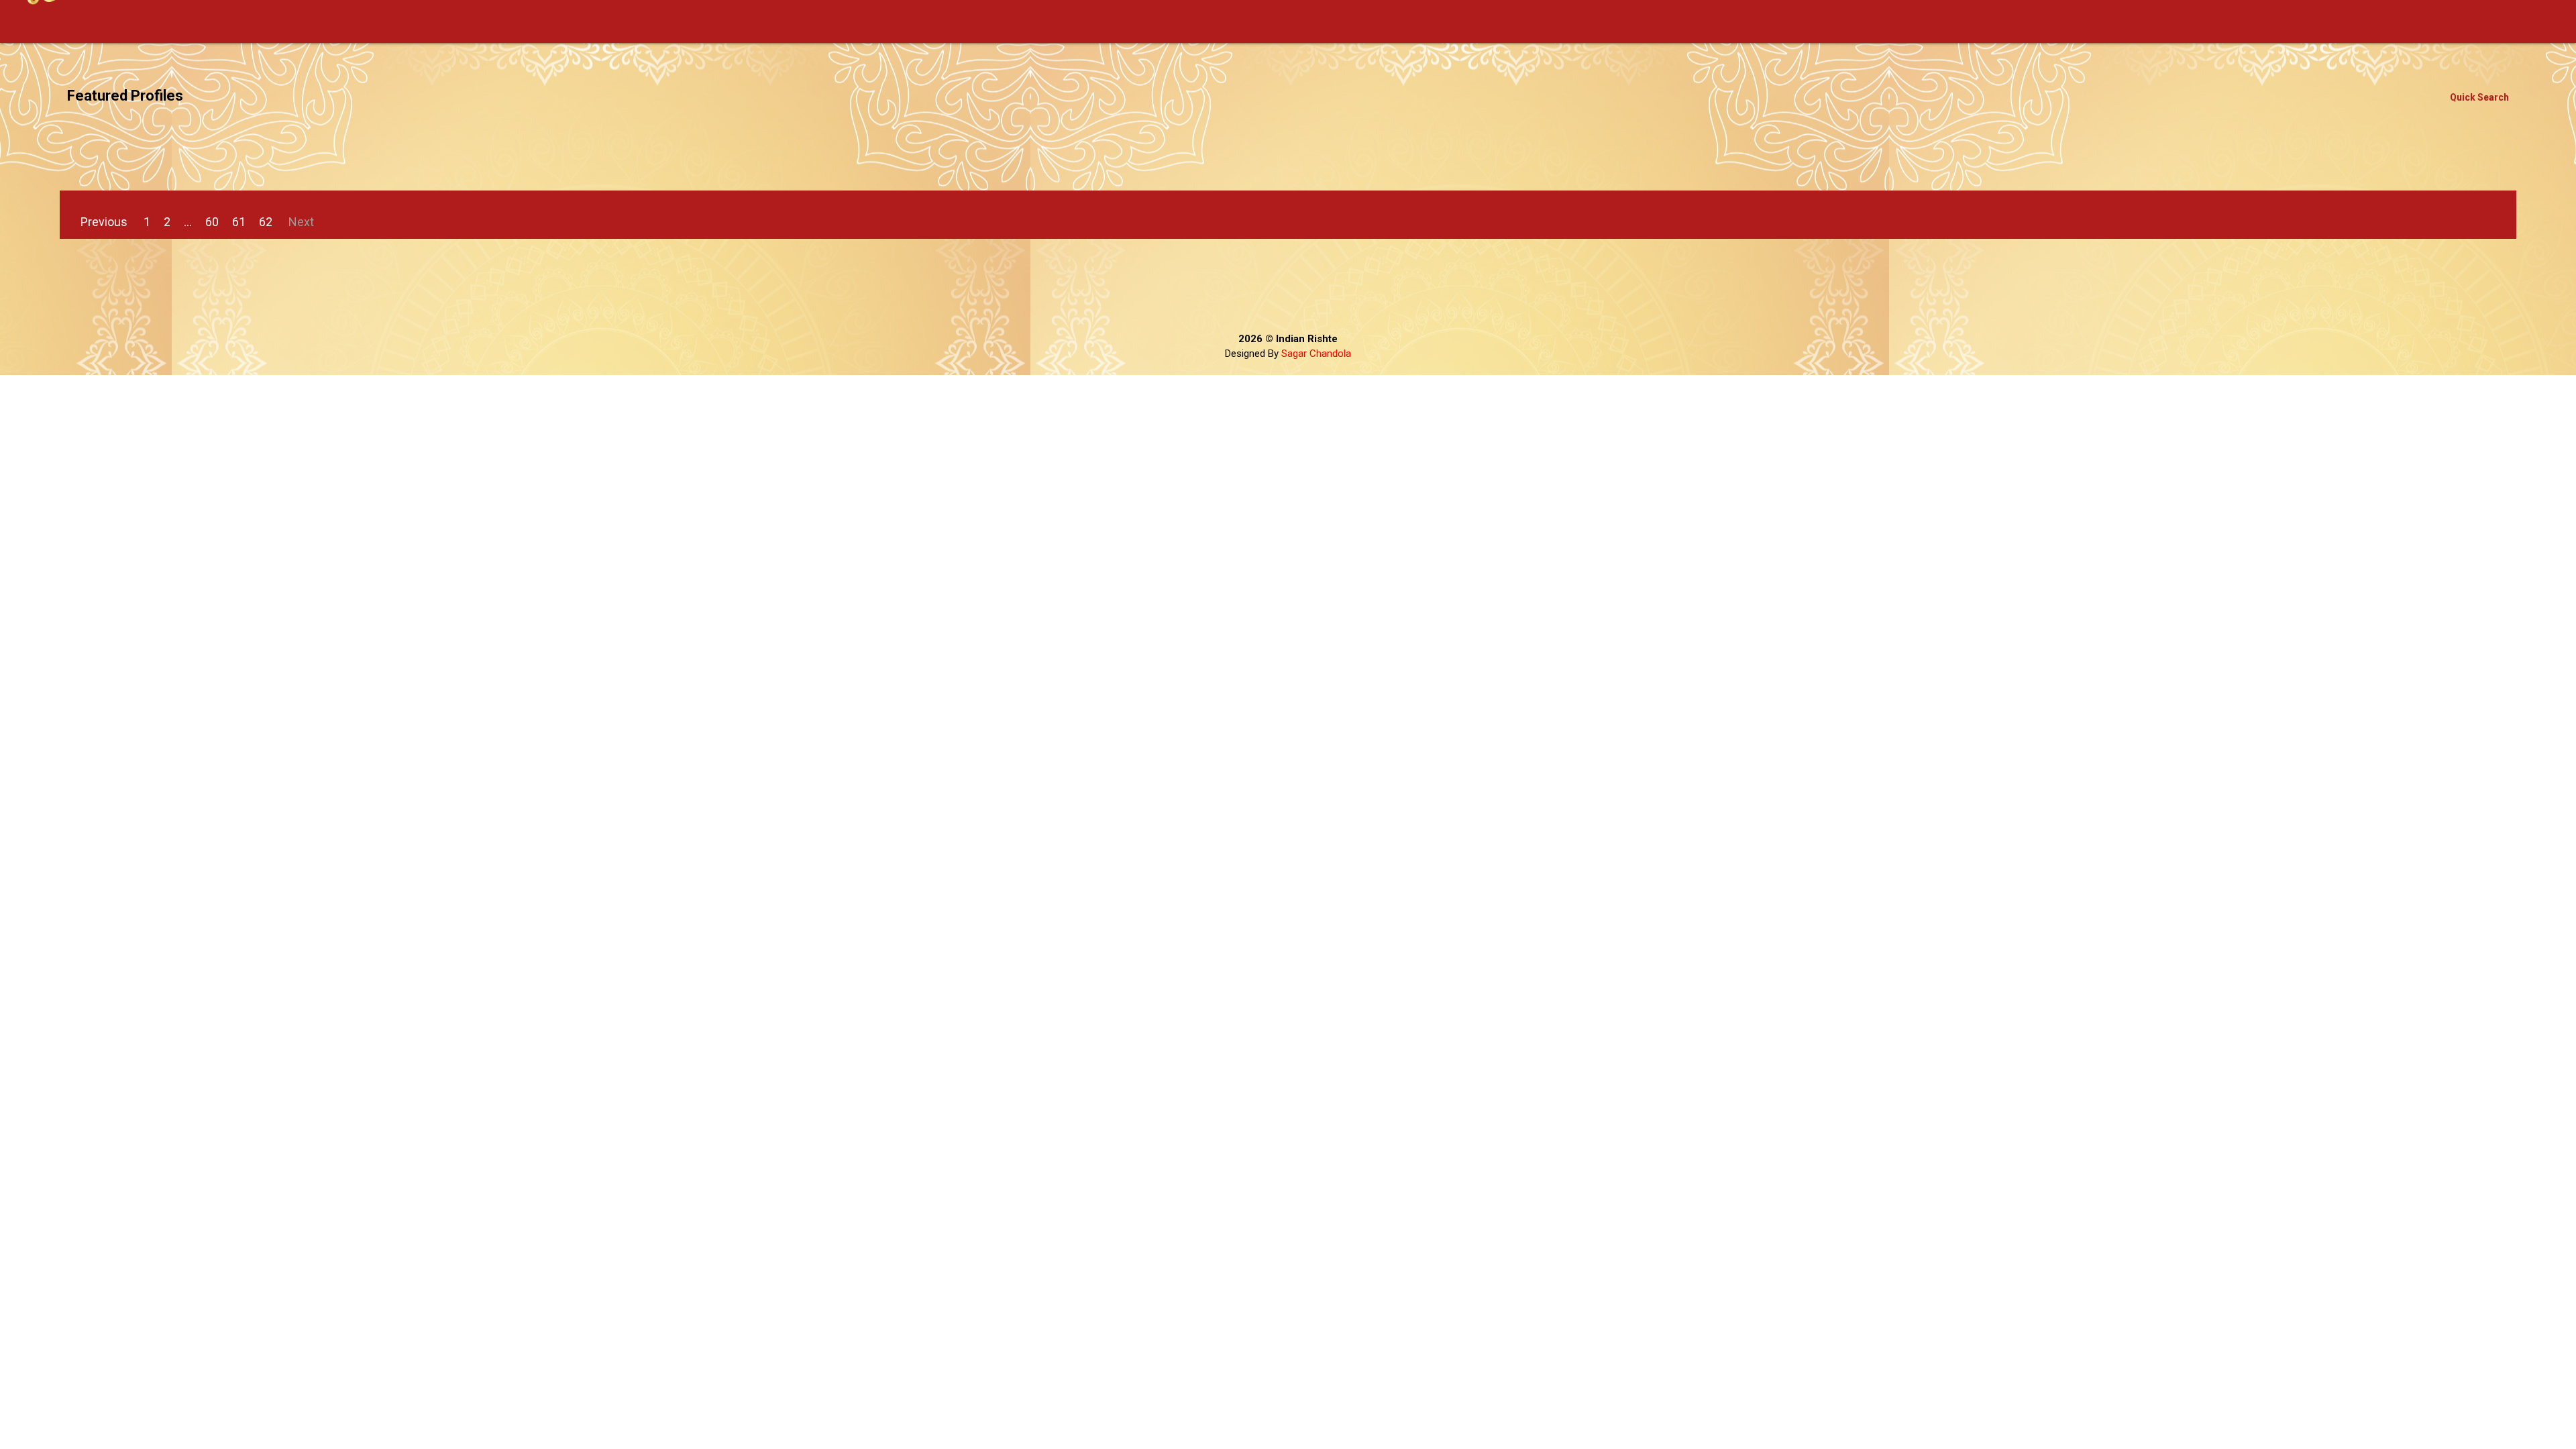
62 (266, 222)
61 (239, 222)
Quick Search (2479, 97)
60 (212, 222)
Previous (104, 222)
